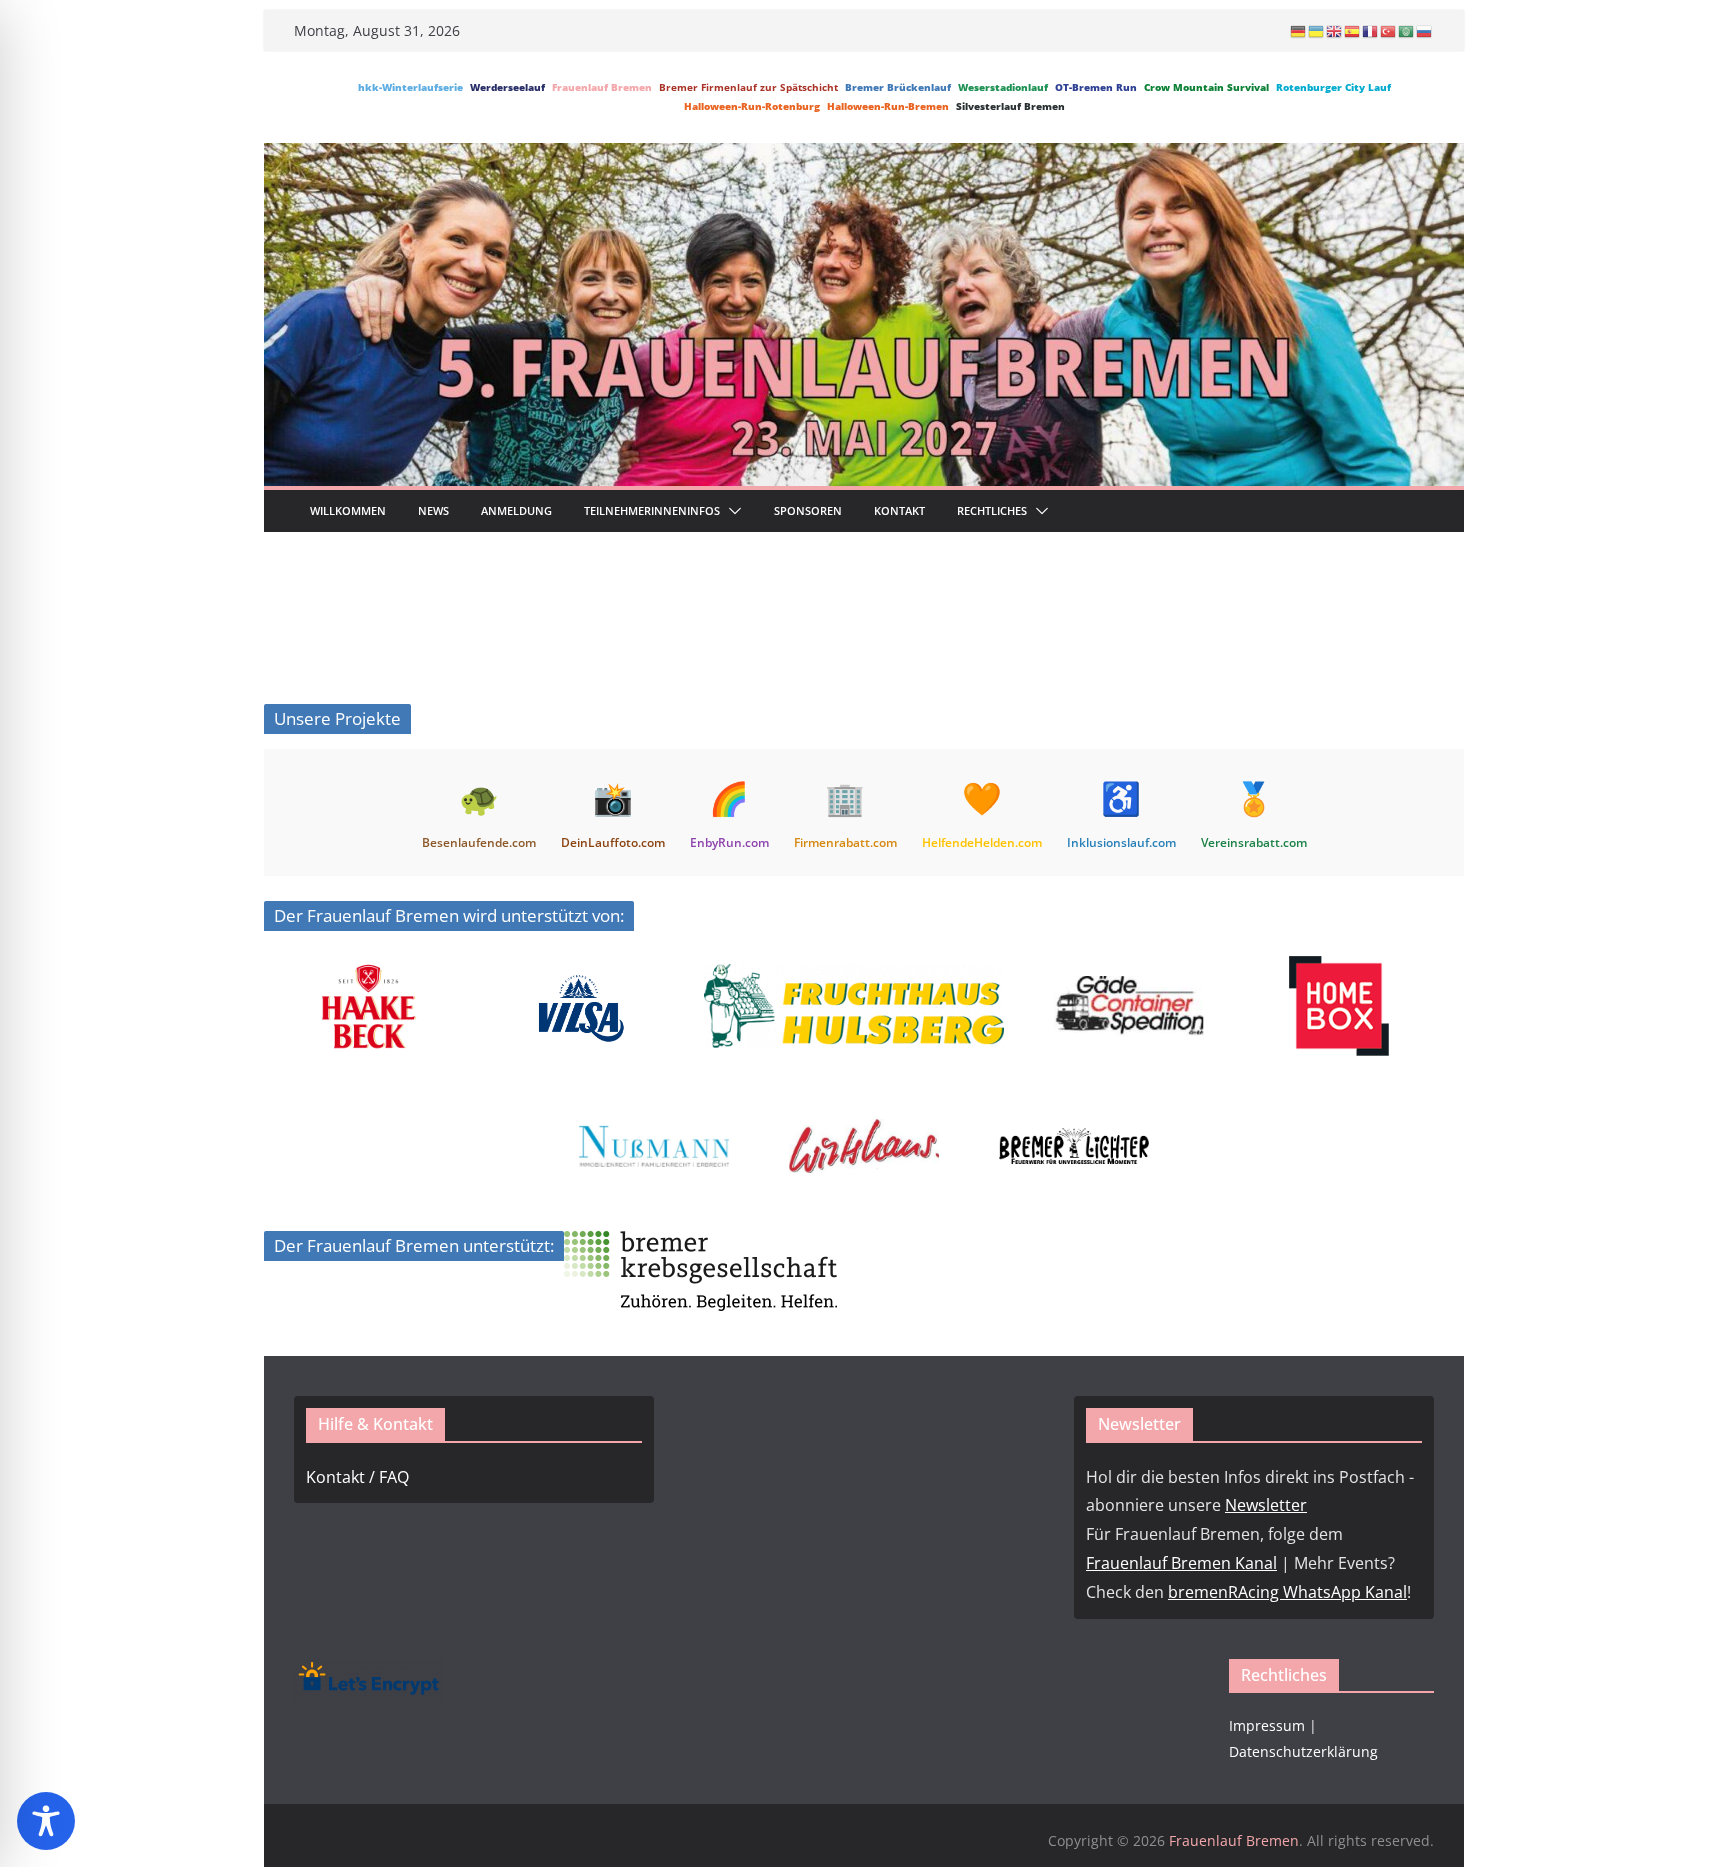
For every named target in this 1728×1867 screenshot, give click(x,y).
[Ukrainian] (1317, 30)
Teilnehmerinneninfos (652, 510)
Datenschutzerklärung (1303, 1751)
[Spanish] (1353, 30)
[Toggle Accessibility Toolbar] (46, 1821)
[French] (1371, 30)
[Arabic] (1407, 30)
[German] (1299, 30)
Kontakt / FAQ (357, 1477)
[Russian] (1425, 30)
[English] (1335, 30)
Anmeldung (516, 510)
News (433, 510)
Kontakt (899, 510)
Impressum (1267, 1725)
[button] (731, 511)
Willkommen (348, 510)
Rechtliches (992, 510)
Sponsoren (808, 510)
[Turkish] (1389, 30)
